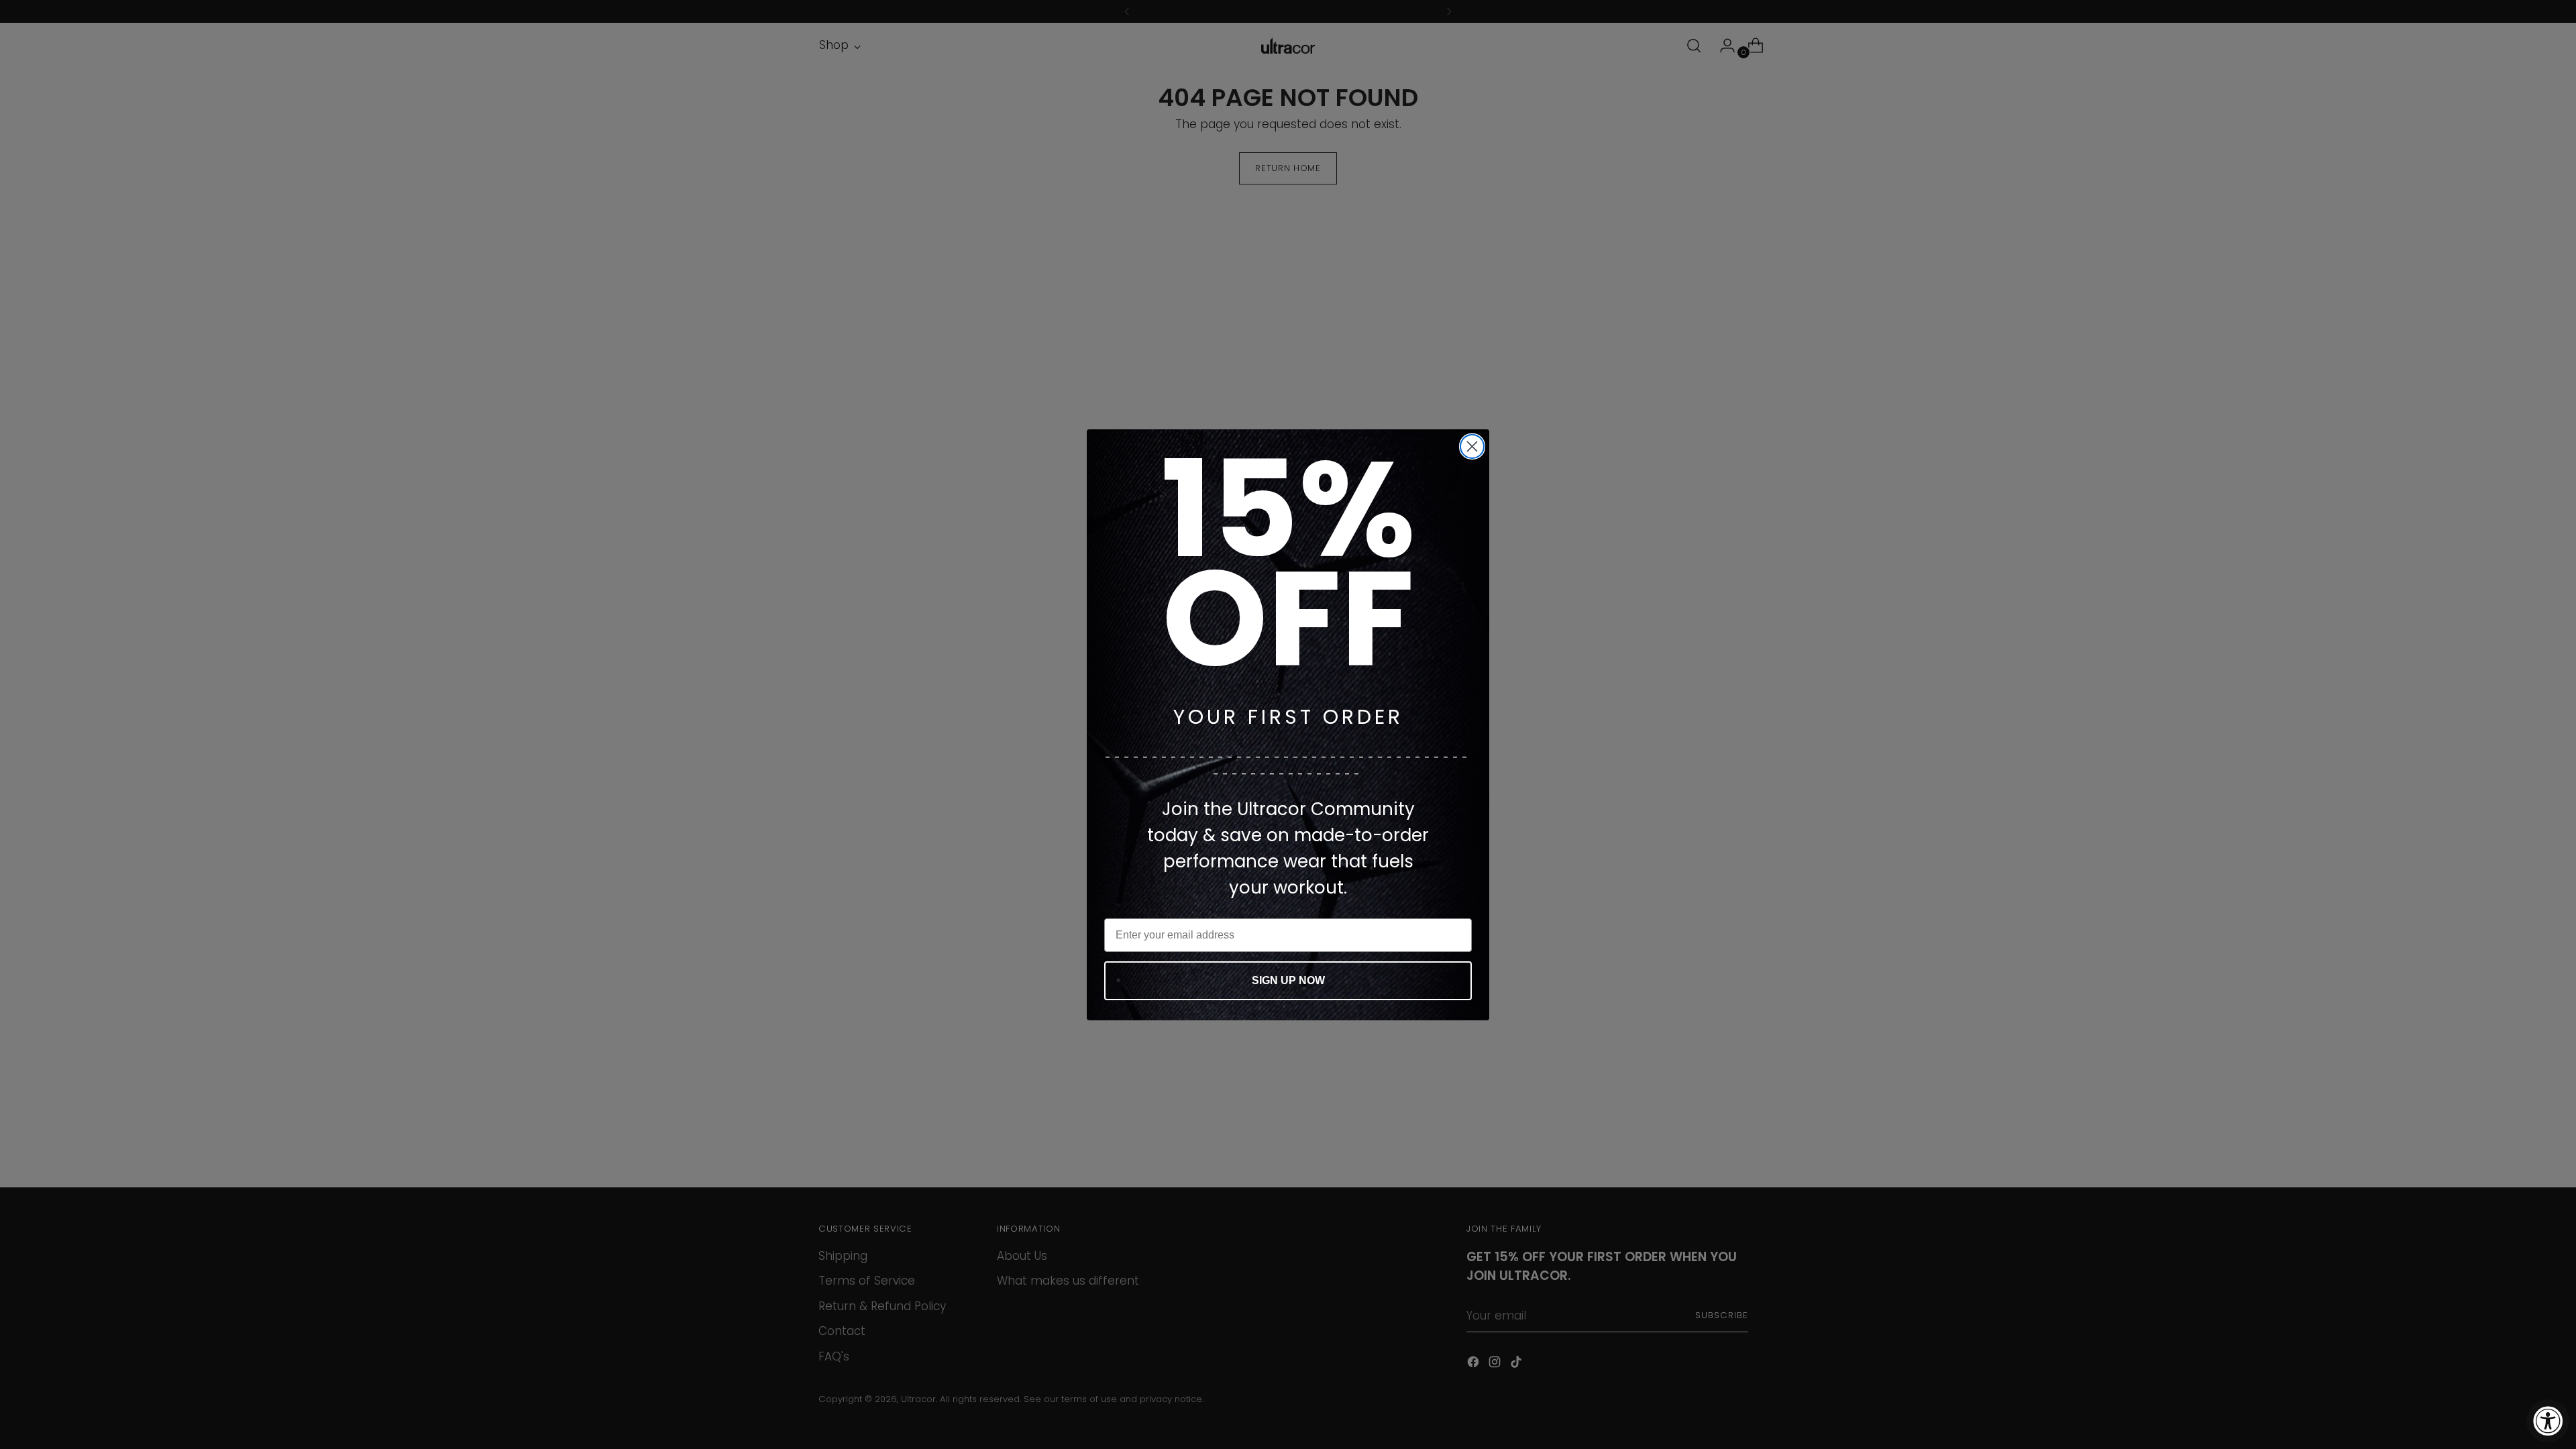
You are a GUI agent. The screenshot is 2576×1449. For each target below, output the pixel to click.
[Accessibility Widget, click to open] (2548, 1421)
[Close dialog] (1472, 446)
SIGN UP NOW (1288, 980)
